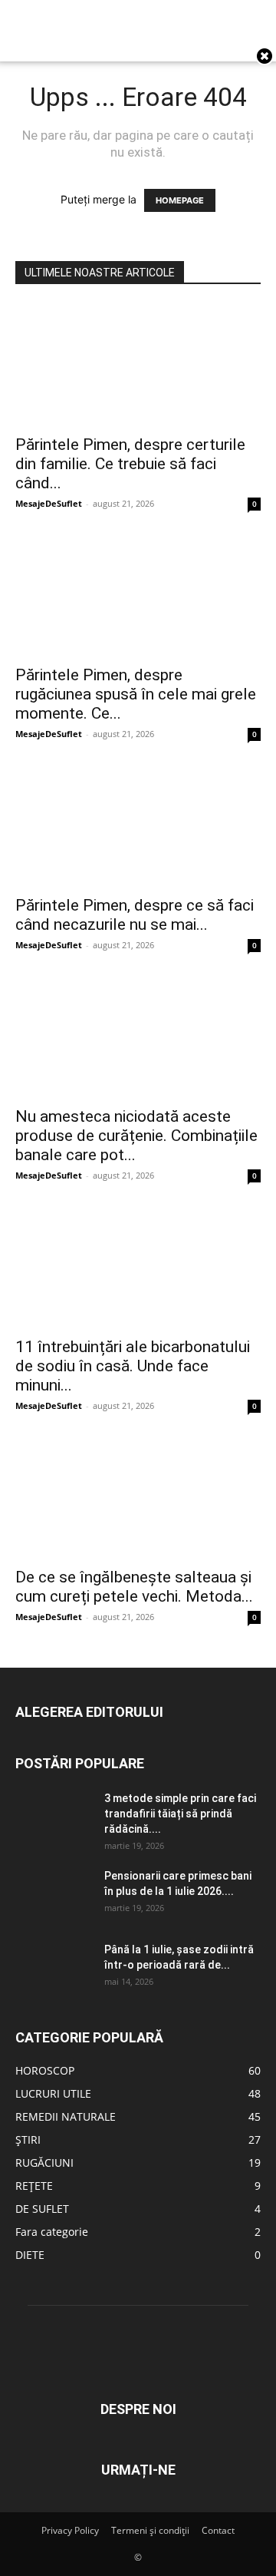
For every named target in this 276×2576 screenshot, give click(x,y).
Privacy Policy (70, 2530)
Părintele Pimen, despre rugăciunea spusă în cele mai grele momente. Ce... (136, 694)
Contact (218, 2530)
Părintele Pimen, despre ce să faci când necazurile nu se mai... (135, 915)
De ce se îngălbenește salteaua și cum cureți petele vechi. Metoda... (134, 1587)
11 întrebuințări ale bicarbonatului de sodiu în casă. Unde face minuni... (133, 1366)
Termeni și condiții (150, 2530)
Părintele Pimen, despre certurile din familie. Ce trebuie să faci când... (130, 464)
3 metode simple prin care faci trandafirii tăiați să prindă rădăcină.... (180, 1814)
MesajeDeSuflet (49, 503)
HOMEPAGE (180, 200)
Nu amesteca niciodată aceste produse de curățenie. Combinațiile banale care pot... (136, 1136)
